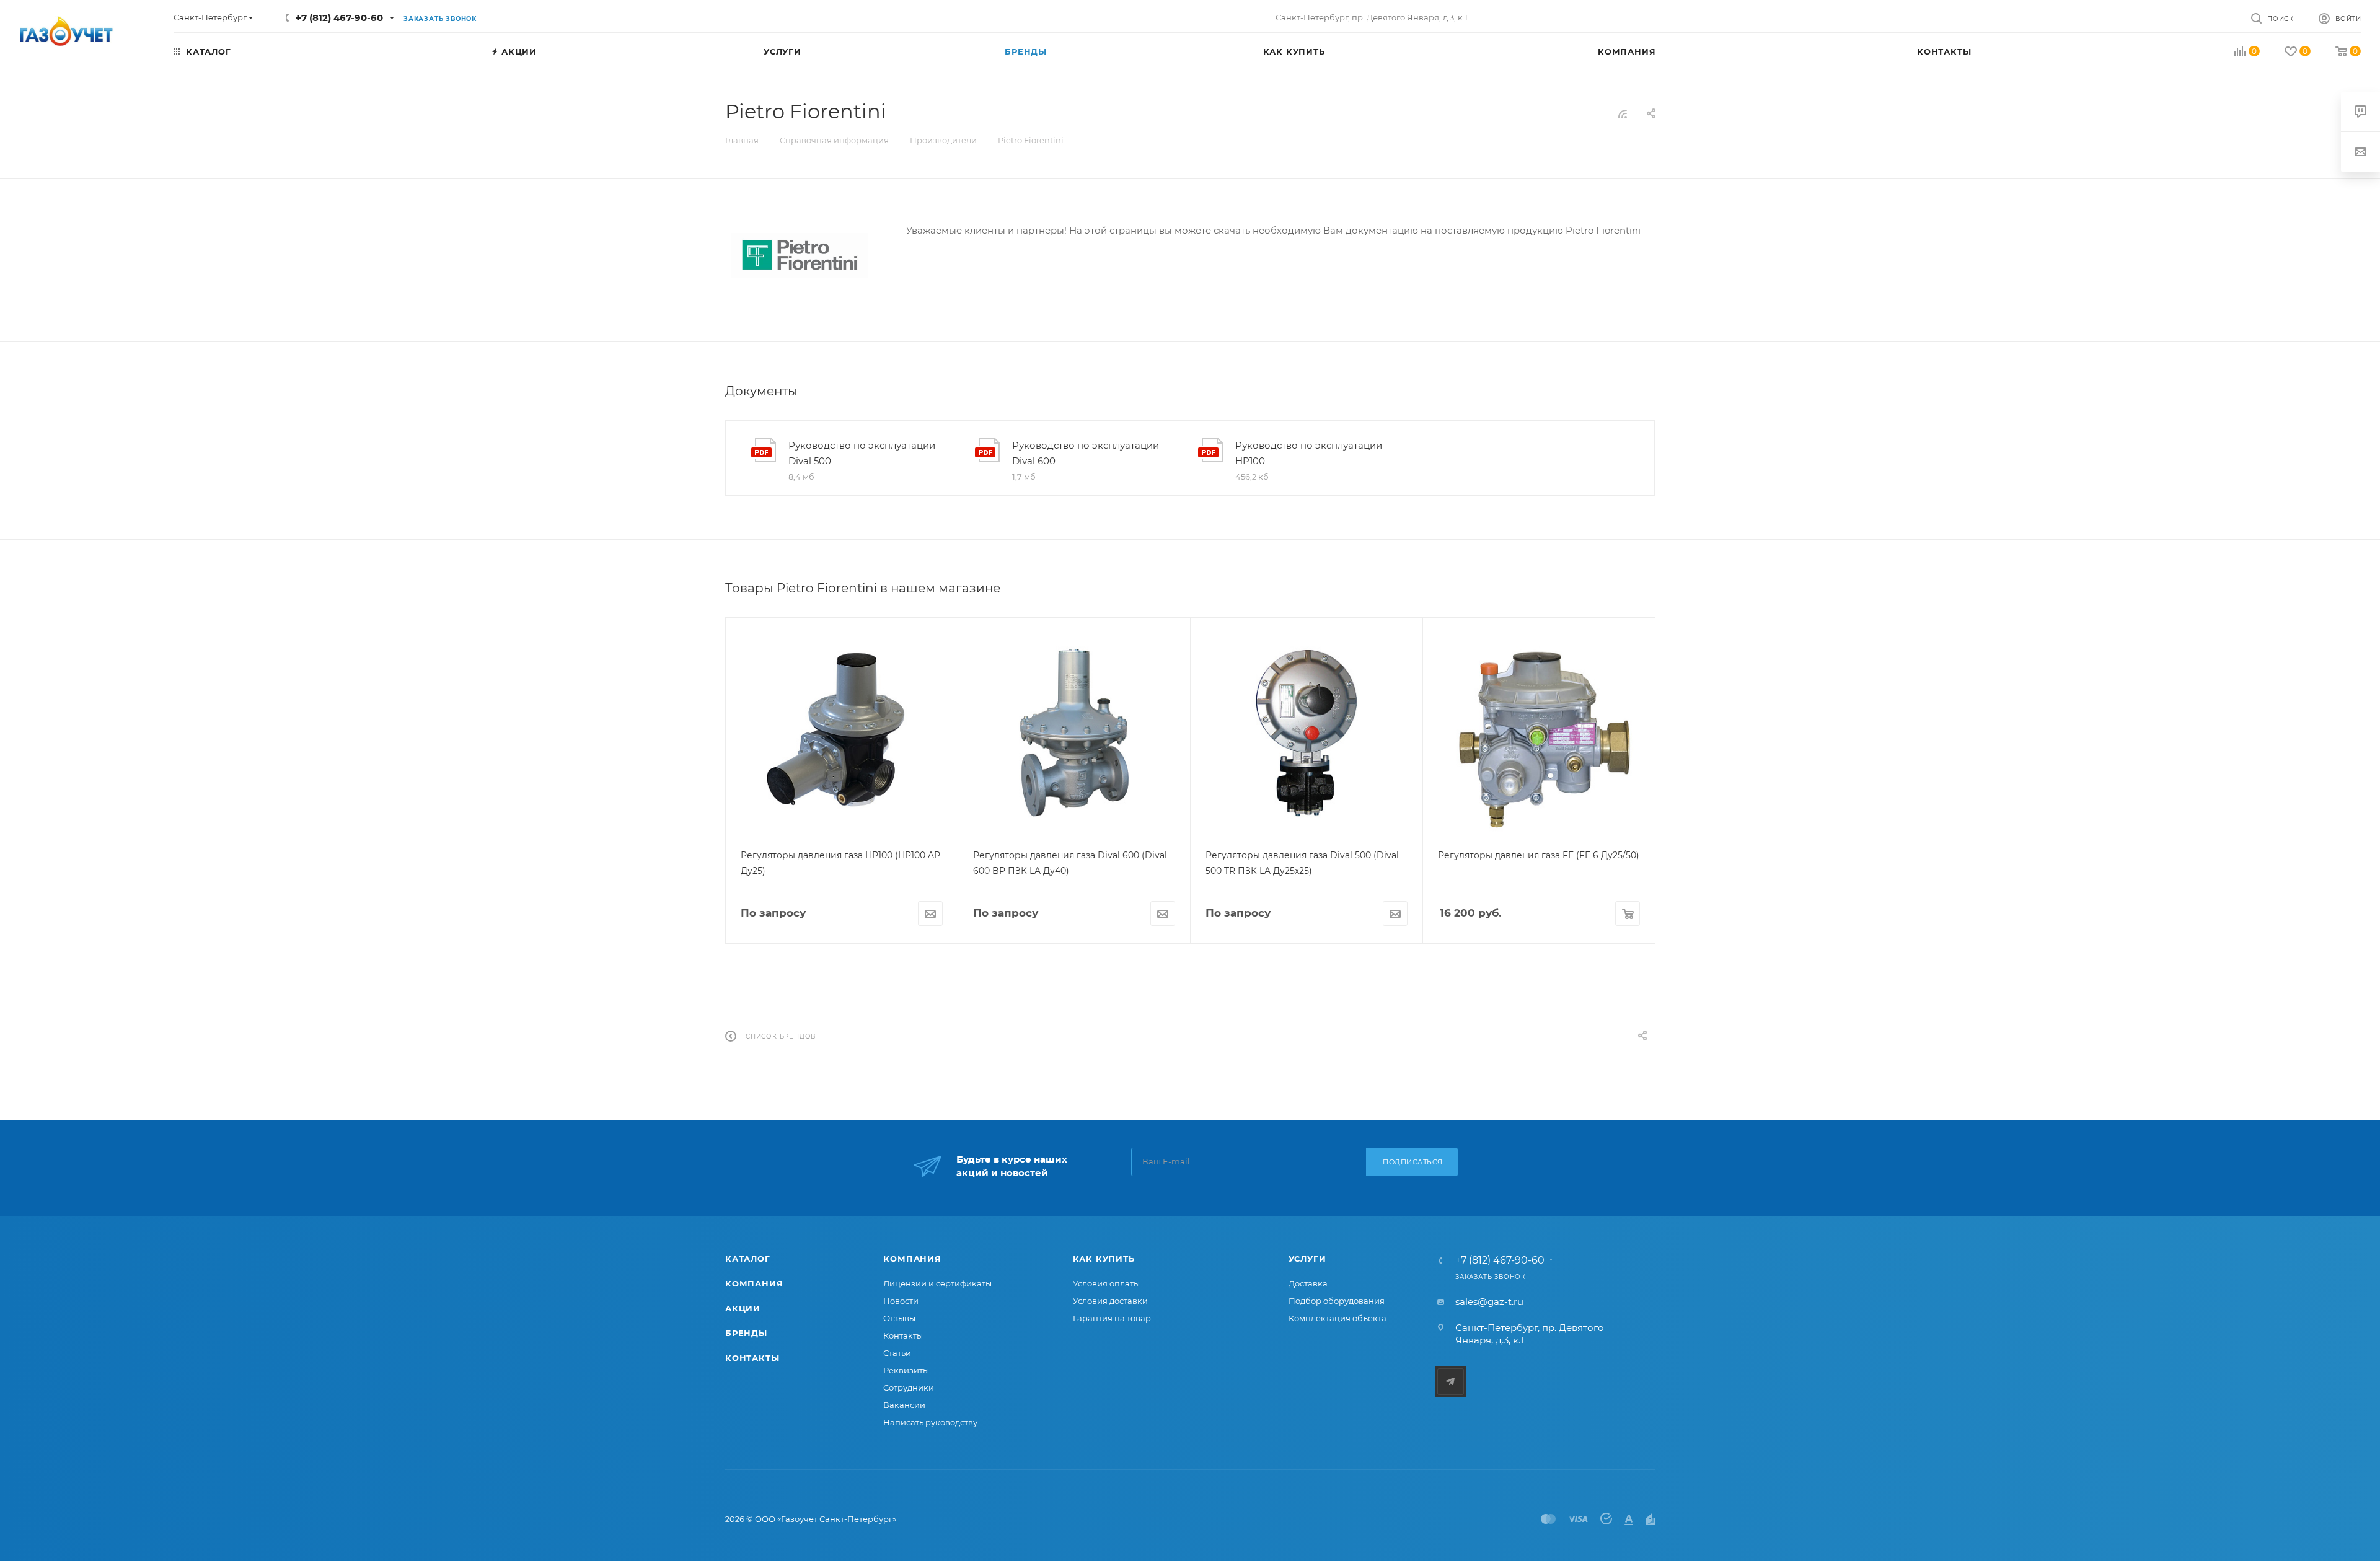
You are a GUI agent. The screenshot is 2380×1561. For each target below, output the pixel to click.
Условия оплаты (1106, 1283)
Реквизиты (906, 1370)
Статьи (897, 1353)
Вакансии (904, 1405)
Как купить (1104, 1259)
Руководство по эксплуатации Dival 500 (862, 453)
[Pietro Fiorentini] (800, 256)
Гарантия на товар (1112, 1318)
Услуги (1307, 1259)
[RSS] (1623, 114)
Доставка (1308, 1283)
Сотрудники (909, 1387)
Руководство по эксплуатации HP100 (1309, 453)
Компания (754, 1283)
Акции (743, 1308)
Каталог (748, 1259)
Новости (901, 1301)
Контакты (752, 1358)
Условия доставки (1110, 1301)
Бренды (746, 1333)
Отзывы (899, 1318)
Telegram (1451, 1382)
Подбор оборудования (1337, 1301)
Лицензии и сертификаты (937, 1283)
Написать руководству (930, 1422)
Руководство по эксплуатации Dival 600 (1086, 453)
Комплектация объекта (1338, 1318)
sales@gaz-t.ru (1489, 1302)
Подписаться (1413, 1162)
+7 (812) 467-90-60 (339, 18)
